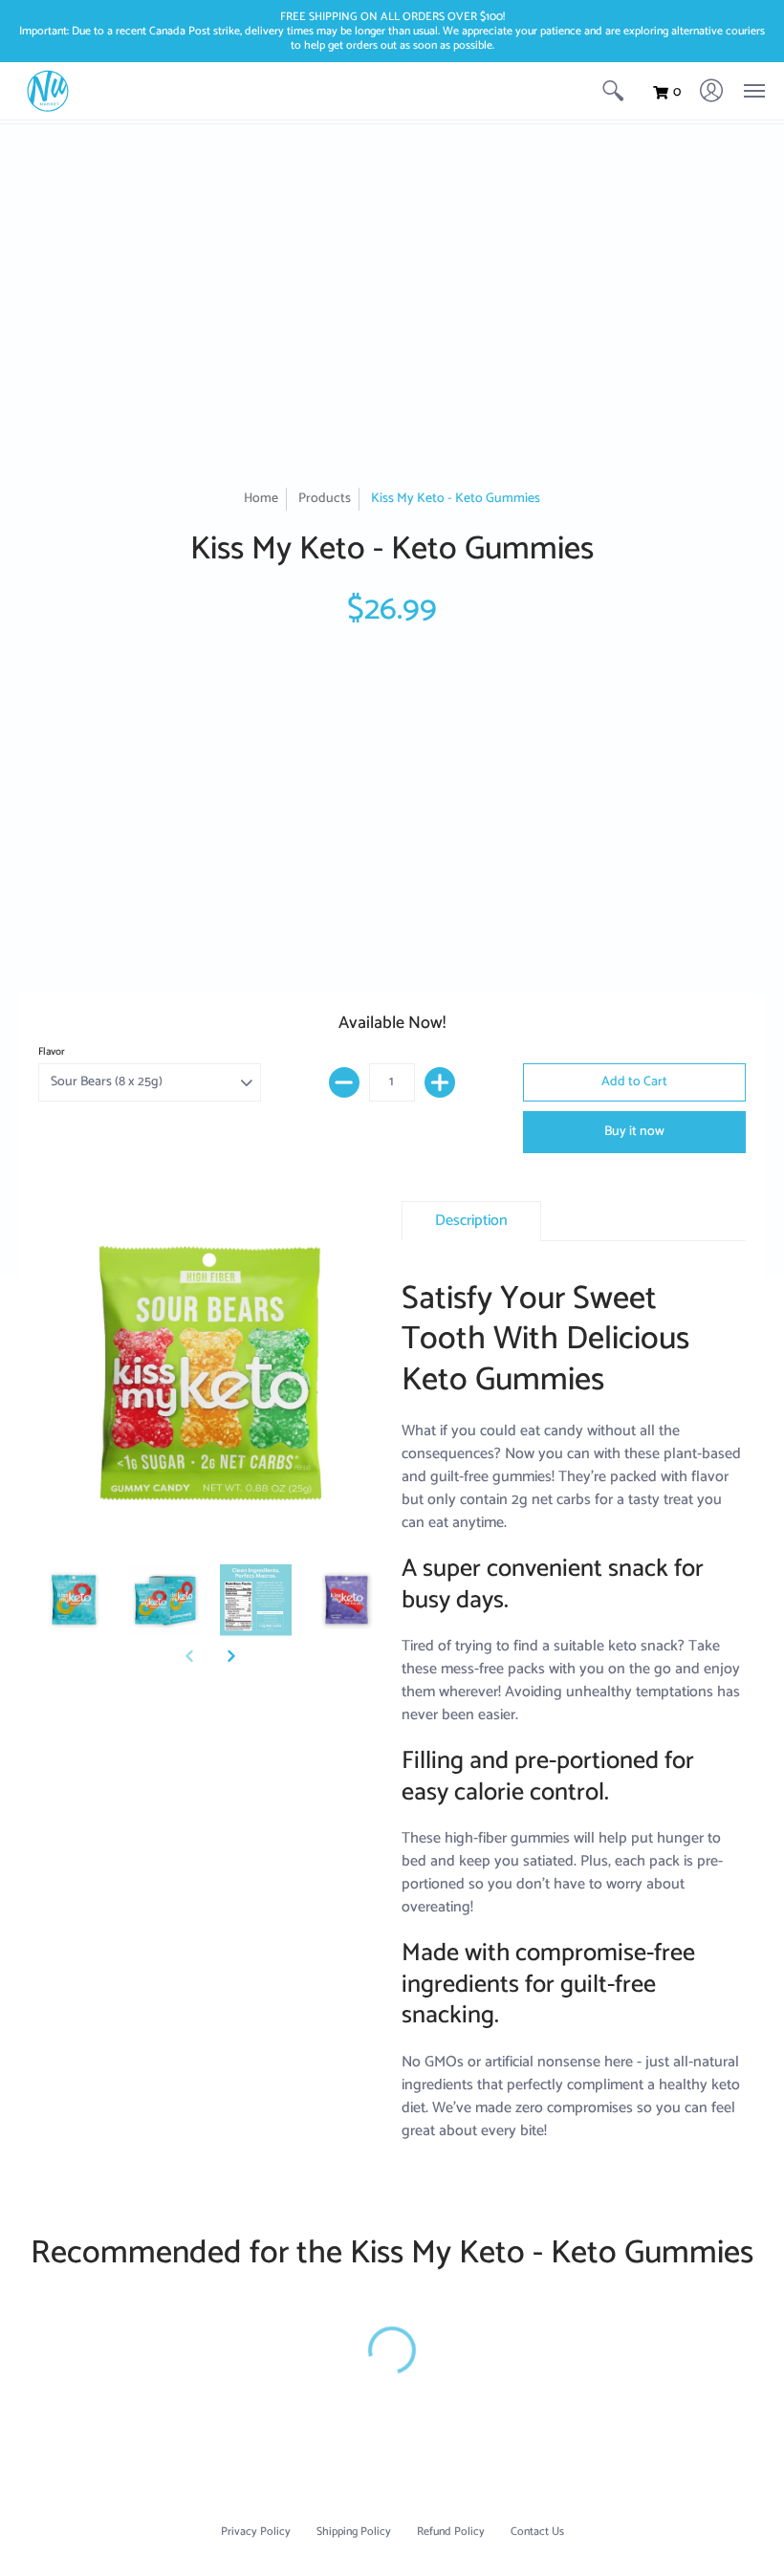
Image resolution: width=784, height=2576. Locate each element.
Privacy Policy (256, 2532)
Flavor (52, 1052)
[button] (613, 91)
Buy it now (634, 1132)
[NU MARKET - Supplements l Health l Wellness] (48, 91)
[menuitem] (613, 91)
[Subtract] (344, 1082)
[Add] (440, 1082)
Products (325, 499)
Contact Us (537, 2532)
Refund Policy (451, 2532)
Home (261, 499)
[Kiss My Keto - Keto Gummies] (74, 1600)
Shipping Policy (354, 2532)
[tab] (471, 1221)
